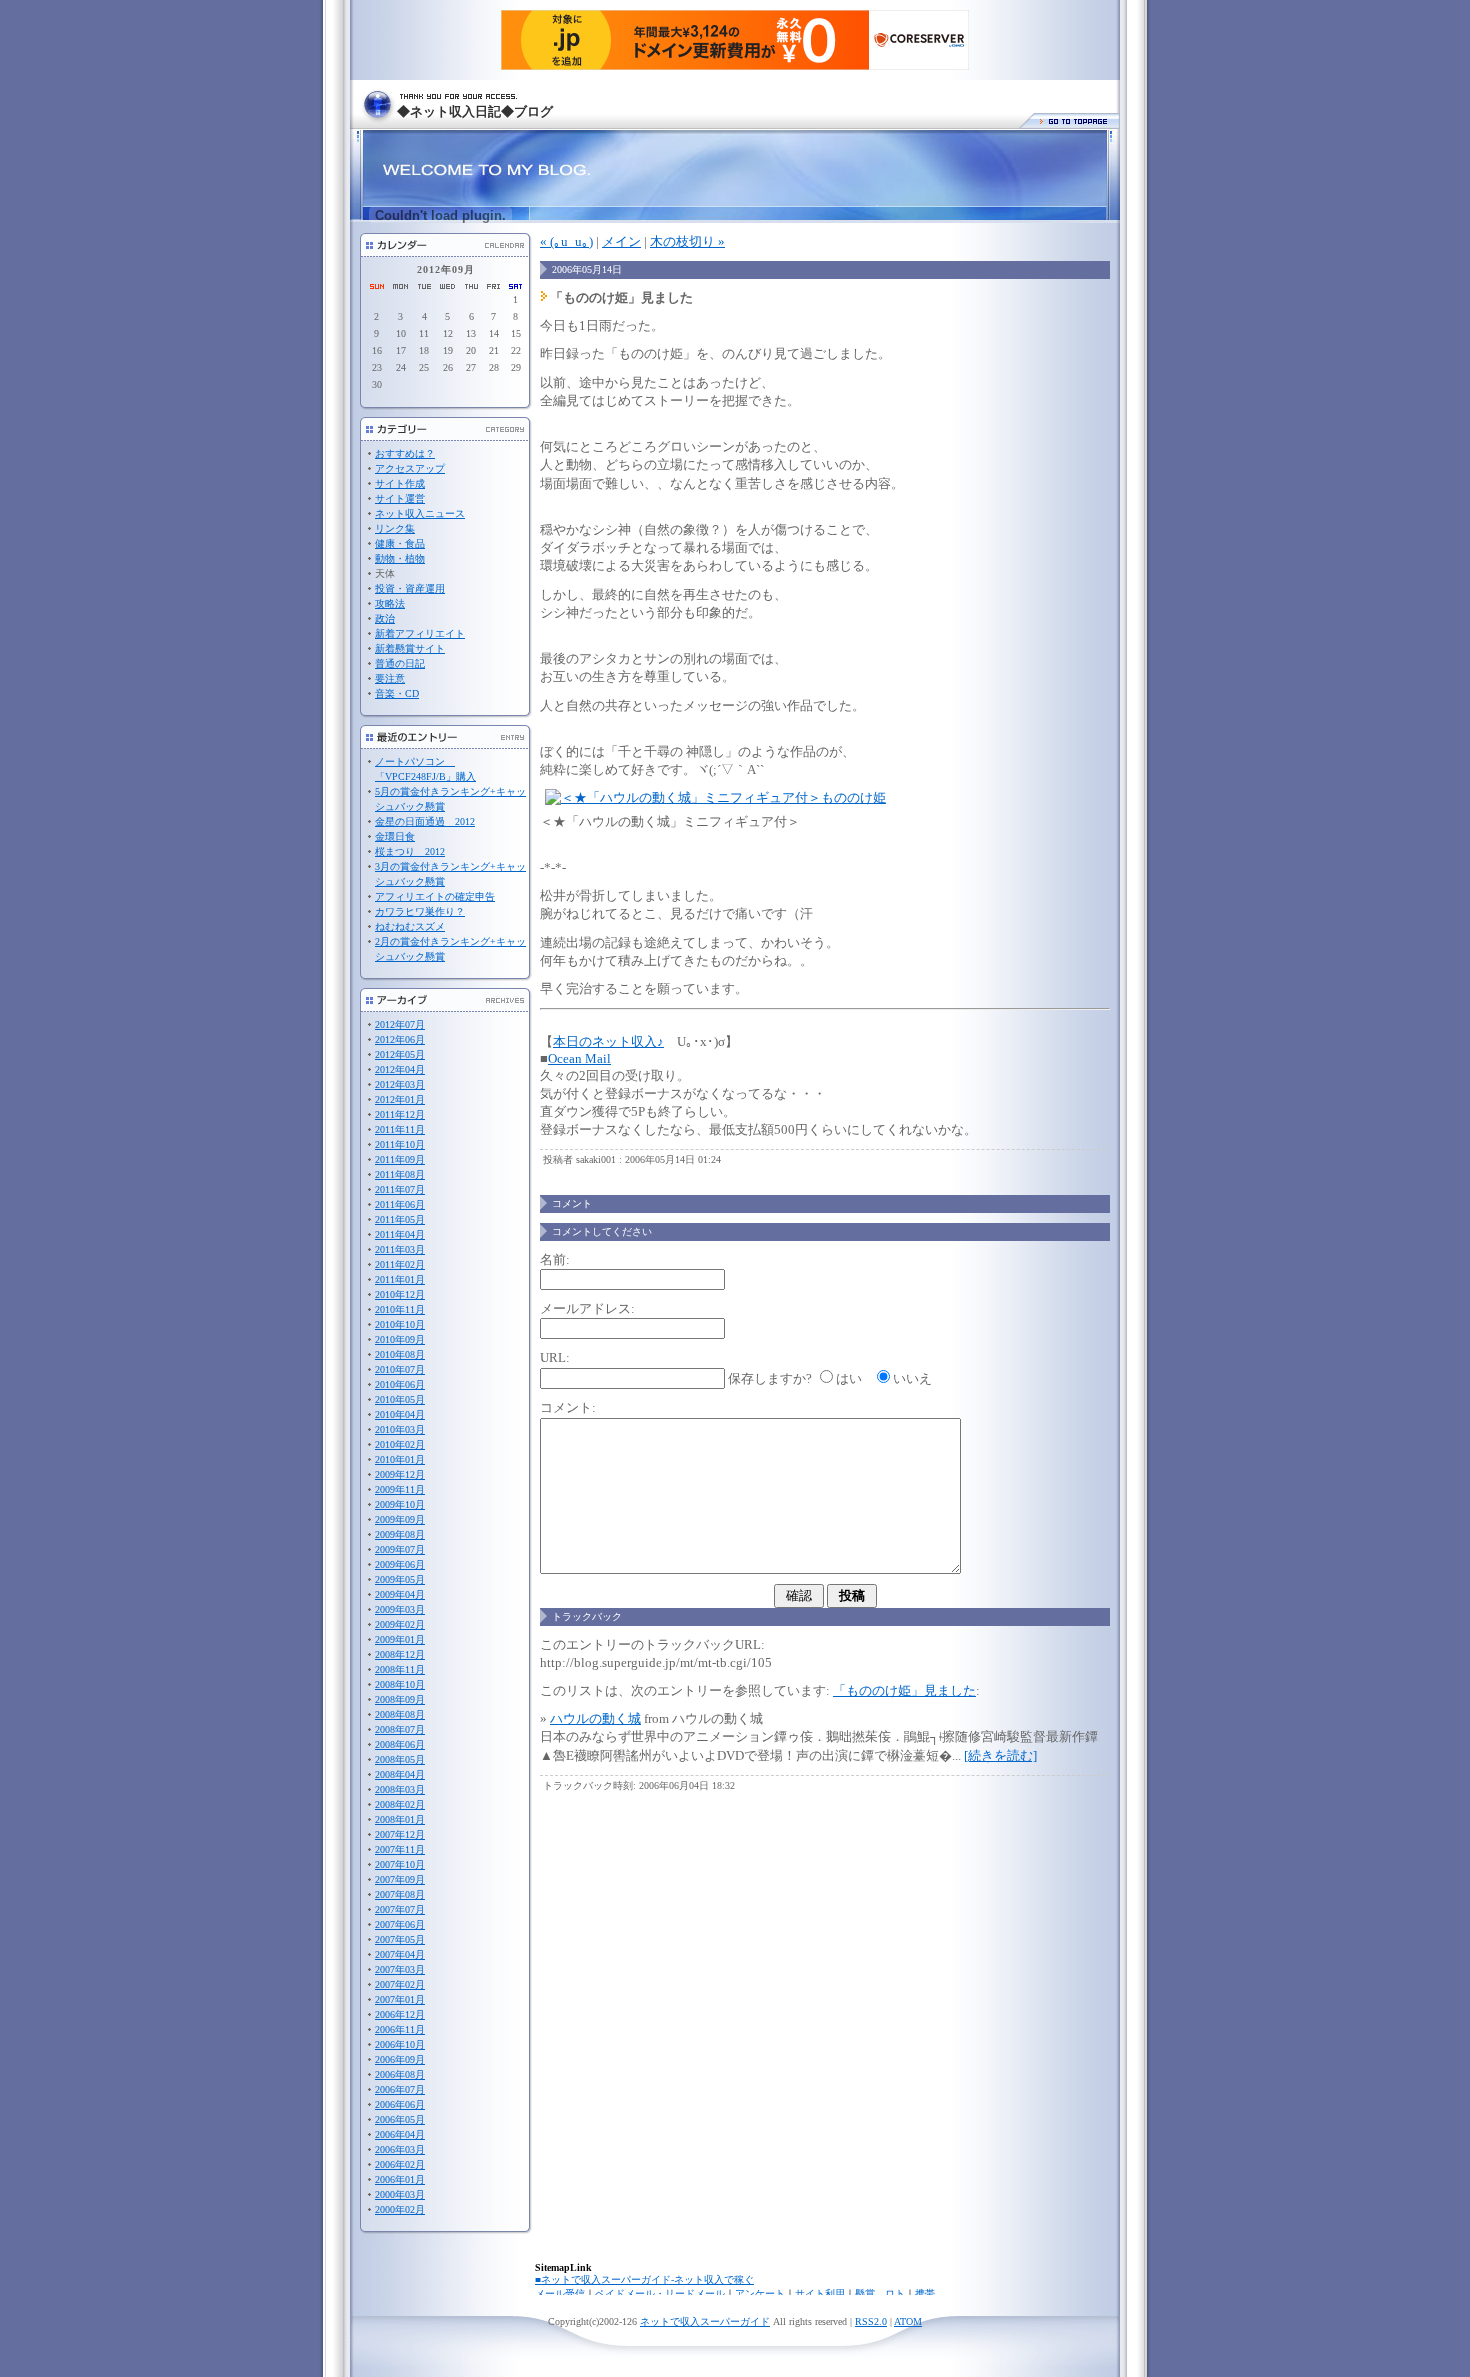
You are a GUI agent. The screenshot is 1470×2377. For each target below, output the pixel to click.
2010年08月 (400, 1354)
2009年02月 (400, 1624)
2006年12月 (400, 2014)
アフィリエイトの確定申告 (435, 896)
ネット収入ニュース (420, 513)
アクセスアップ (410, 468)
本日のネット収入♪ (608, 1041)
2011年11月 (400, 1129)
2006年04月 (400, 2134)
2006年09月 (400, 2059)
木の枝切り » (687, 241)
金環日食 (395, 836)
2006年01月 (400, 2179)
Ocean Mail (579, 1058)
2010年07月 (400, 1369)
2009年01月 (400, 1639)
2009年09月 (400, 1519)
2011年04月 (400, 1234)
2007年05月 (400, 1939)
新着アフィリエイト (420, 633)
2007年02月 (400, 1984)
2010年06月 (400, 1384)
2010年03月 (400, 1429)
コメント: (568, 1407)
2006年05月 (400, 2119)
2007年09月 (400, 1879)
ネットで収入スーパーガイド (705, 2321)
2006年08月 (400, 2074)
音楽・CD (397, 693)
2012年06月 (400, 1039)
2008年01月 (400, 1819)
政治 (385, 618)
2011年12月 (400, 1114)
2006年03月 (400, 2149)
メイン (621, 241)
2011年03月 (400, 1249)
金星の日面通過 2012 (425, 821)
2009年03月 (400, 1609)
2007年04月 (400, 1954)
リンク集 (395, 528)
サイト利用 (820, 2293)
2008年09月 (400, 1699)
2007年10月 (400, 1864)
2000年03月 (400, 2194)
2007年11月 (400, 1849)
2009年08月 (400, 1534)
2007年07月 (400, 1909)
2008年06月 (400, 1744)
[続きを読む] (1000, 1755)
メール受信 (560, 2293)
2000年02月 (400, 2209)
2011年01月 (400, 1279)
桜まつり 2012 (410, 851)
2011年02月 (400, 1264)
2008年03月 (400, 1789)
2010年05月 (400, 1399)
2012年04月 (400, 1069)
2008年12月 (400, 1654)
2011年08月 (400, 1174)
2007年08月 (400, 1894)
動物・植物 (400, 558)
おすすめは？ (405, 453)
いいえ (912, 1378)
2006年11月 (400, 2029)
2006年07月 (400, 2089)
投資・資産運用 (410, 588)
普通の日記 (400, 663)
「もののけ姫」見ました (904, 1690)
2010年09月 (400, 1339)
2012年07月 (400, 1024)
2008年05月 (400, 1759)
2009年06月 (400, 1564)
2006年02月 (400, 2164)
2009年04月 (400, 1594)
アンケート (760, 2293)
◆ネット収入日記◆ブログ (475, 111)
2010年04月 (400, 1414)
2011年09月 (400, 1159)
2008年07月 (400, 1729)
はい (849, 1378)
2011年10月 (400, 1144)
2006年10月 (400, 2044)
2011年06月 (400, 1204)
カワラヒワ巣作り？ (420, 911)
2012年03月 (400, 1084)
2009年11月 (400, 1489)
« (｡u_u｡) (566, 241)
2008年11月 (400, 1669)
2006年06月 (400, 2104)
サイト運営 (400, 498)
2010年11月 (400, 1309)
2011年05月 (400, 1219)
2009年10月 (400, 1504)
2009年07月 (400, 1549)
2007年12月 (400, 1834)
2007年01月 (400, 1999)
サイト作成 (400, 483)
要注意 (390, 678)
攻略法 (390, 603)
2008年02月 (400, 1804)
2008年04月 (400, 1774)
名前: (555, 1259)
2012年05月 (400, 1054)
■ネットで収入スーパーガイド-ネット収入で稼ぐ (644, 2279)
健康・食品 (400, 543)
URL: (555, 1357)
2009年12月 (400, 1474)
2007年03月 (400, 1969)
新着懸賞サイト (410, 648)
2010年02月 (400, 1444)
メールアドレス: (587, 1308)
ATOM (908, 2321)
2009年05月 (400, 1579)
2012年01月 (400, 1099)
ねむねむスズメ (410, 926)
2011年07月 (400, 1189)
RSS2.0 (871, 2321)
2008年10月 (400, 1684)
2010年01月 (400, 1459)
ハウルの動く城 (595, 1718)
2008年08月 (400, 1714)
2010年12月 (400, 1294)
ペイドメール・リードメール (660, 2293)
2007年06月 (400, 1924)
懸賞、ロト (880, 2293)
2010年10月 (400, 1324)
